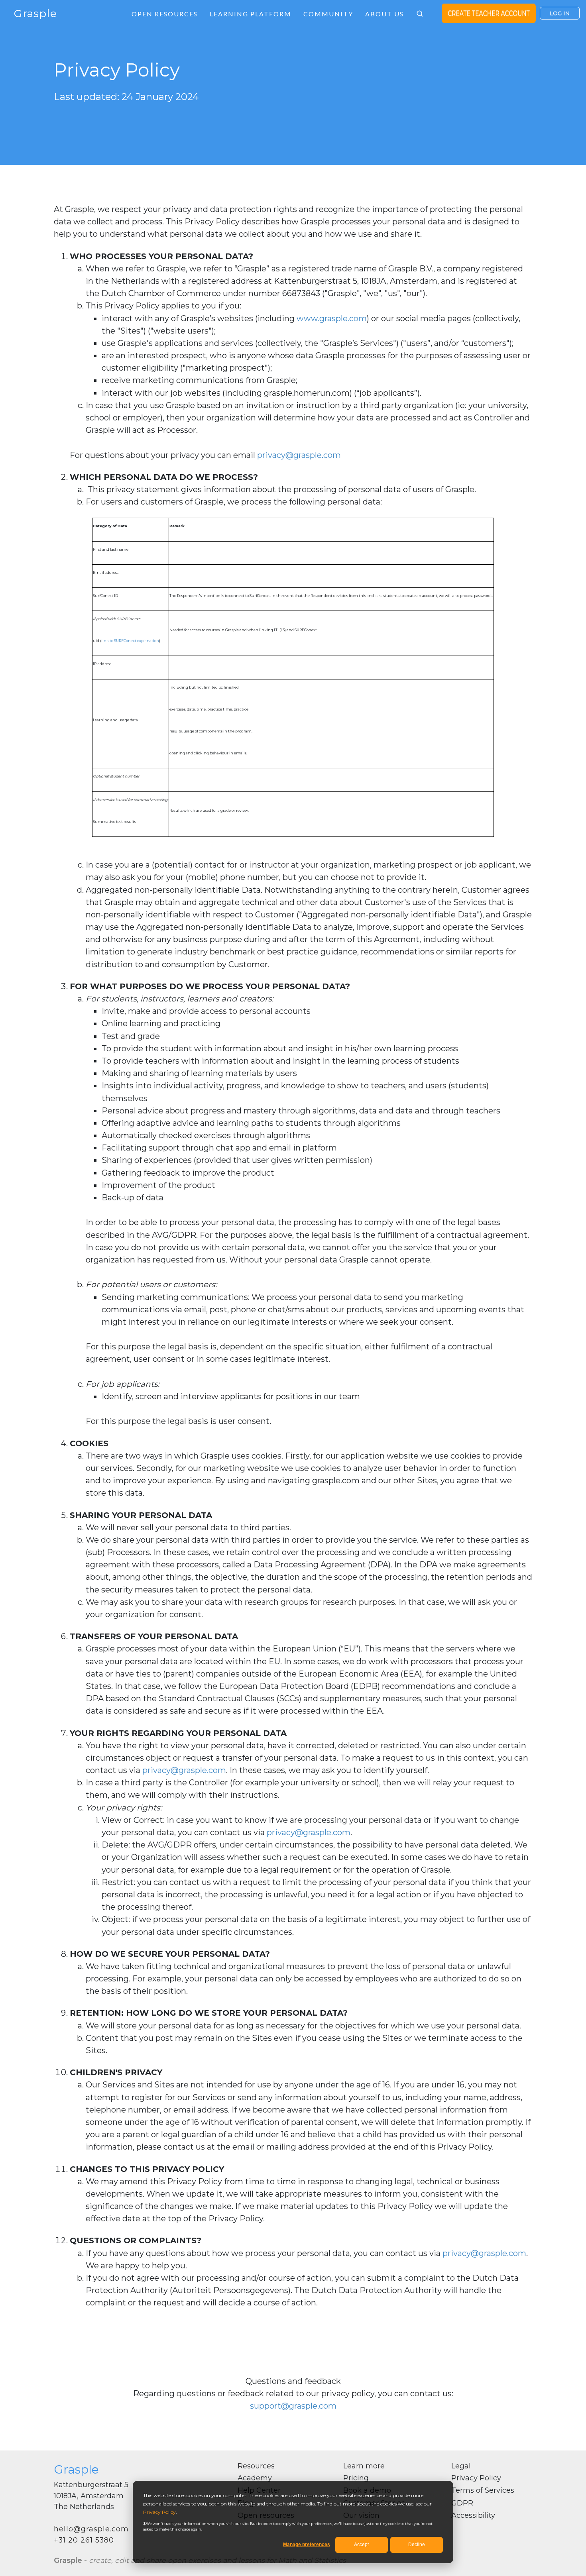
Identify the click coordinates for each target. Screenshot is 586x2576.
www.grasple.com (332, 318)
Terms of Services (483, 2490)
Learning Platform (251, 14)
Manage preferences (307, 2545)
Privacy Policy (159, 2512)
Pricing (356, 2478)
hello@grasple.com (91, 2529)
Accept (361, 2545)
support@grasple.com (293, 2406)
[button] (420, 14)
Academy (255, 2478)
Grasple (35, 13)
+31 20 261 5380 (84, 2540)
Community (328, 14)
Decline (417, 2545)
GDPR (462, 2503)
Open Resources (165, 14)
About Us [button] (384, 14)
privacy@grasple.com (299, 455)
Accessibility (473, 2515)
